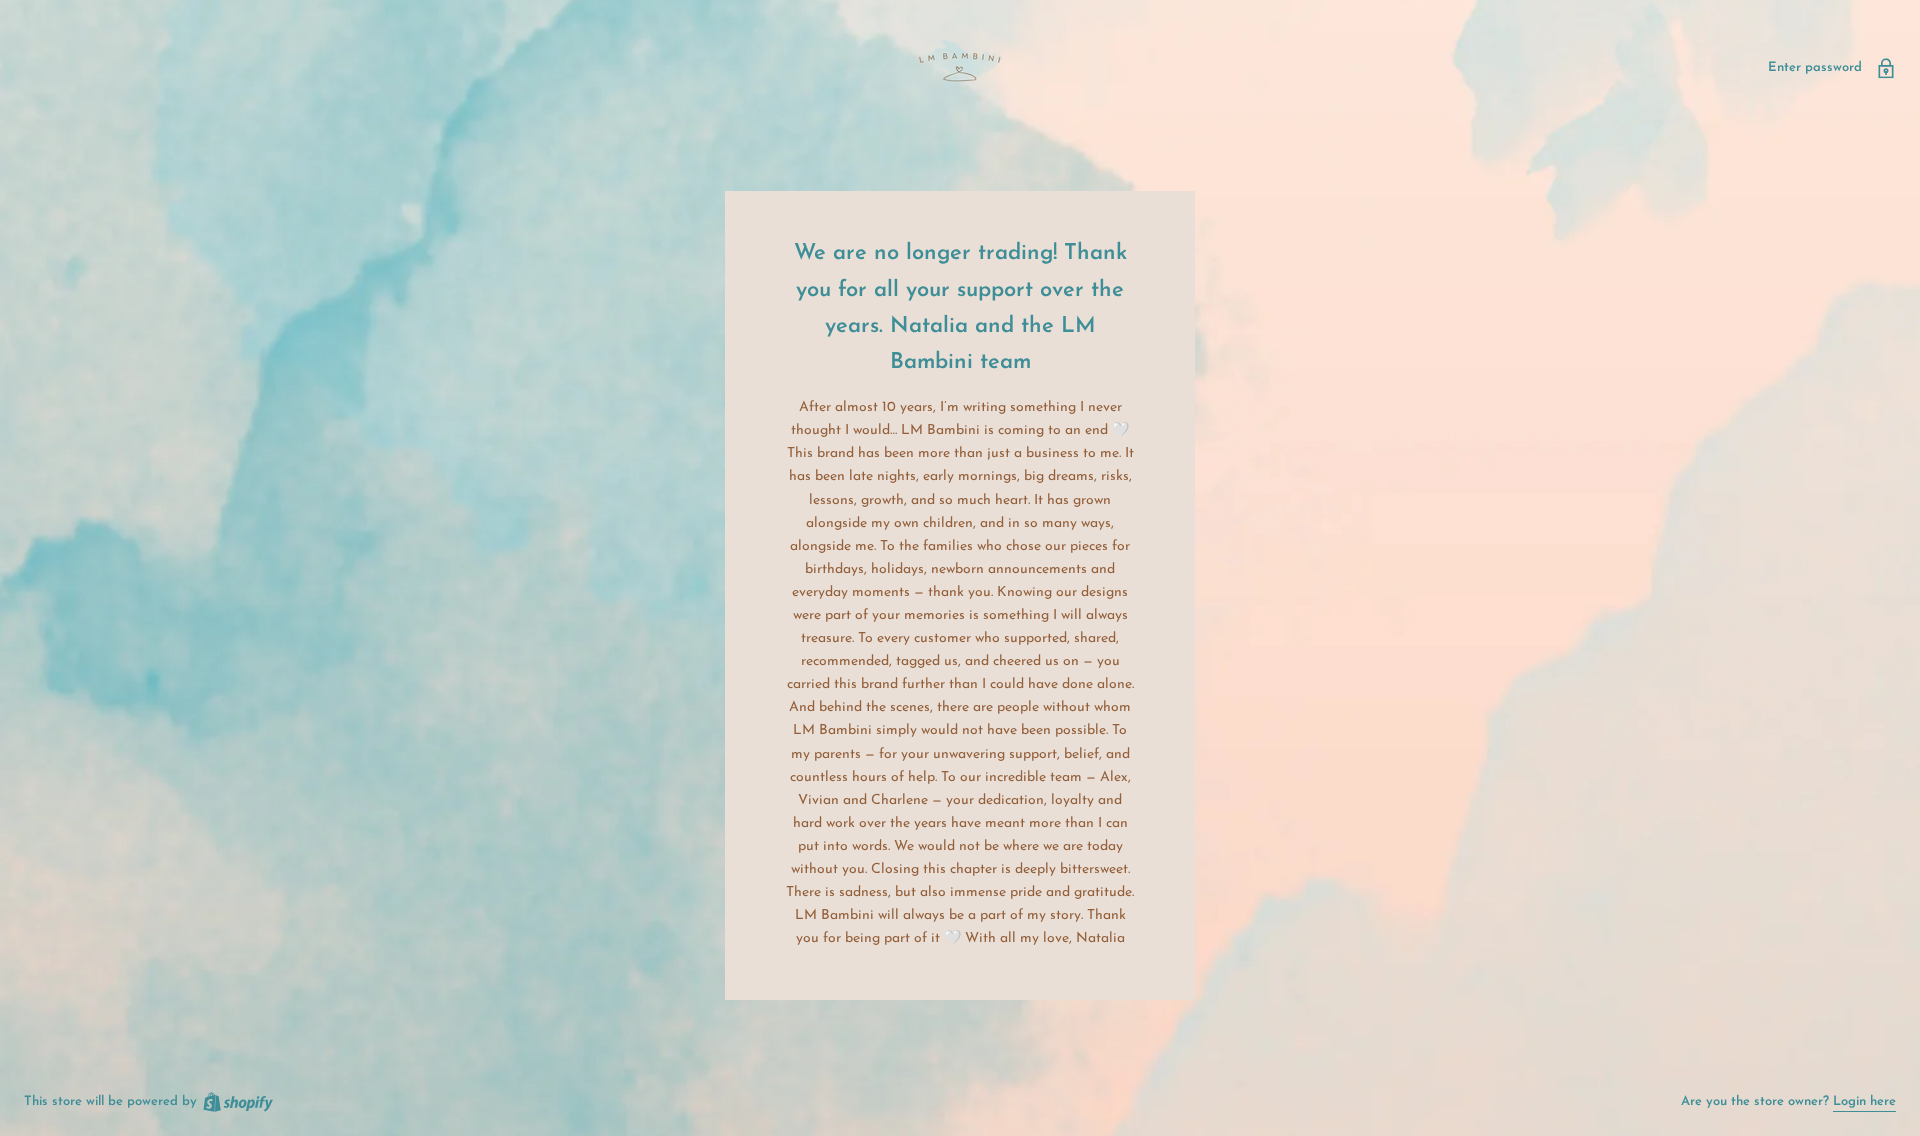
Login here (1864, 1101)
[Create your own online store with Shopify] (237, 1101)
